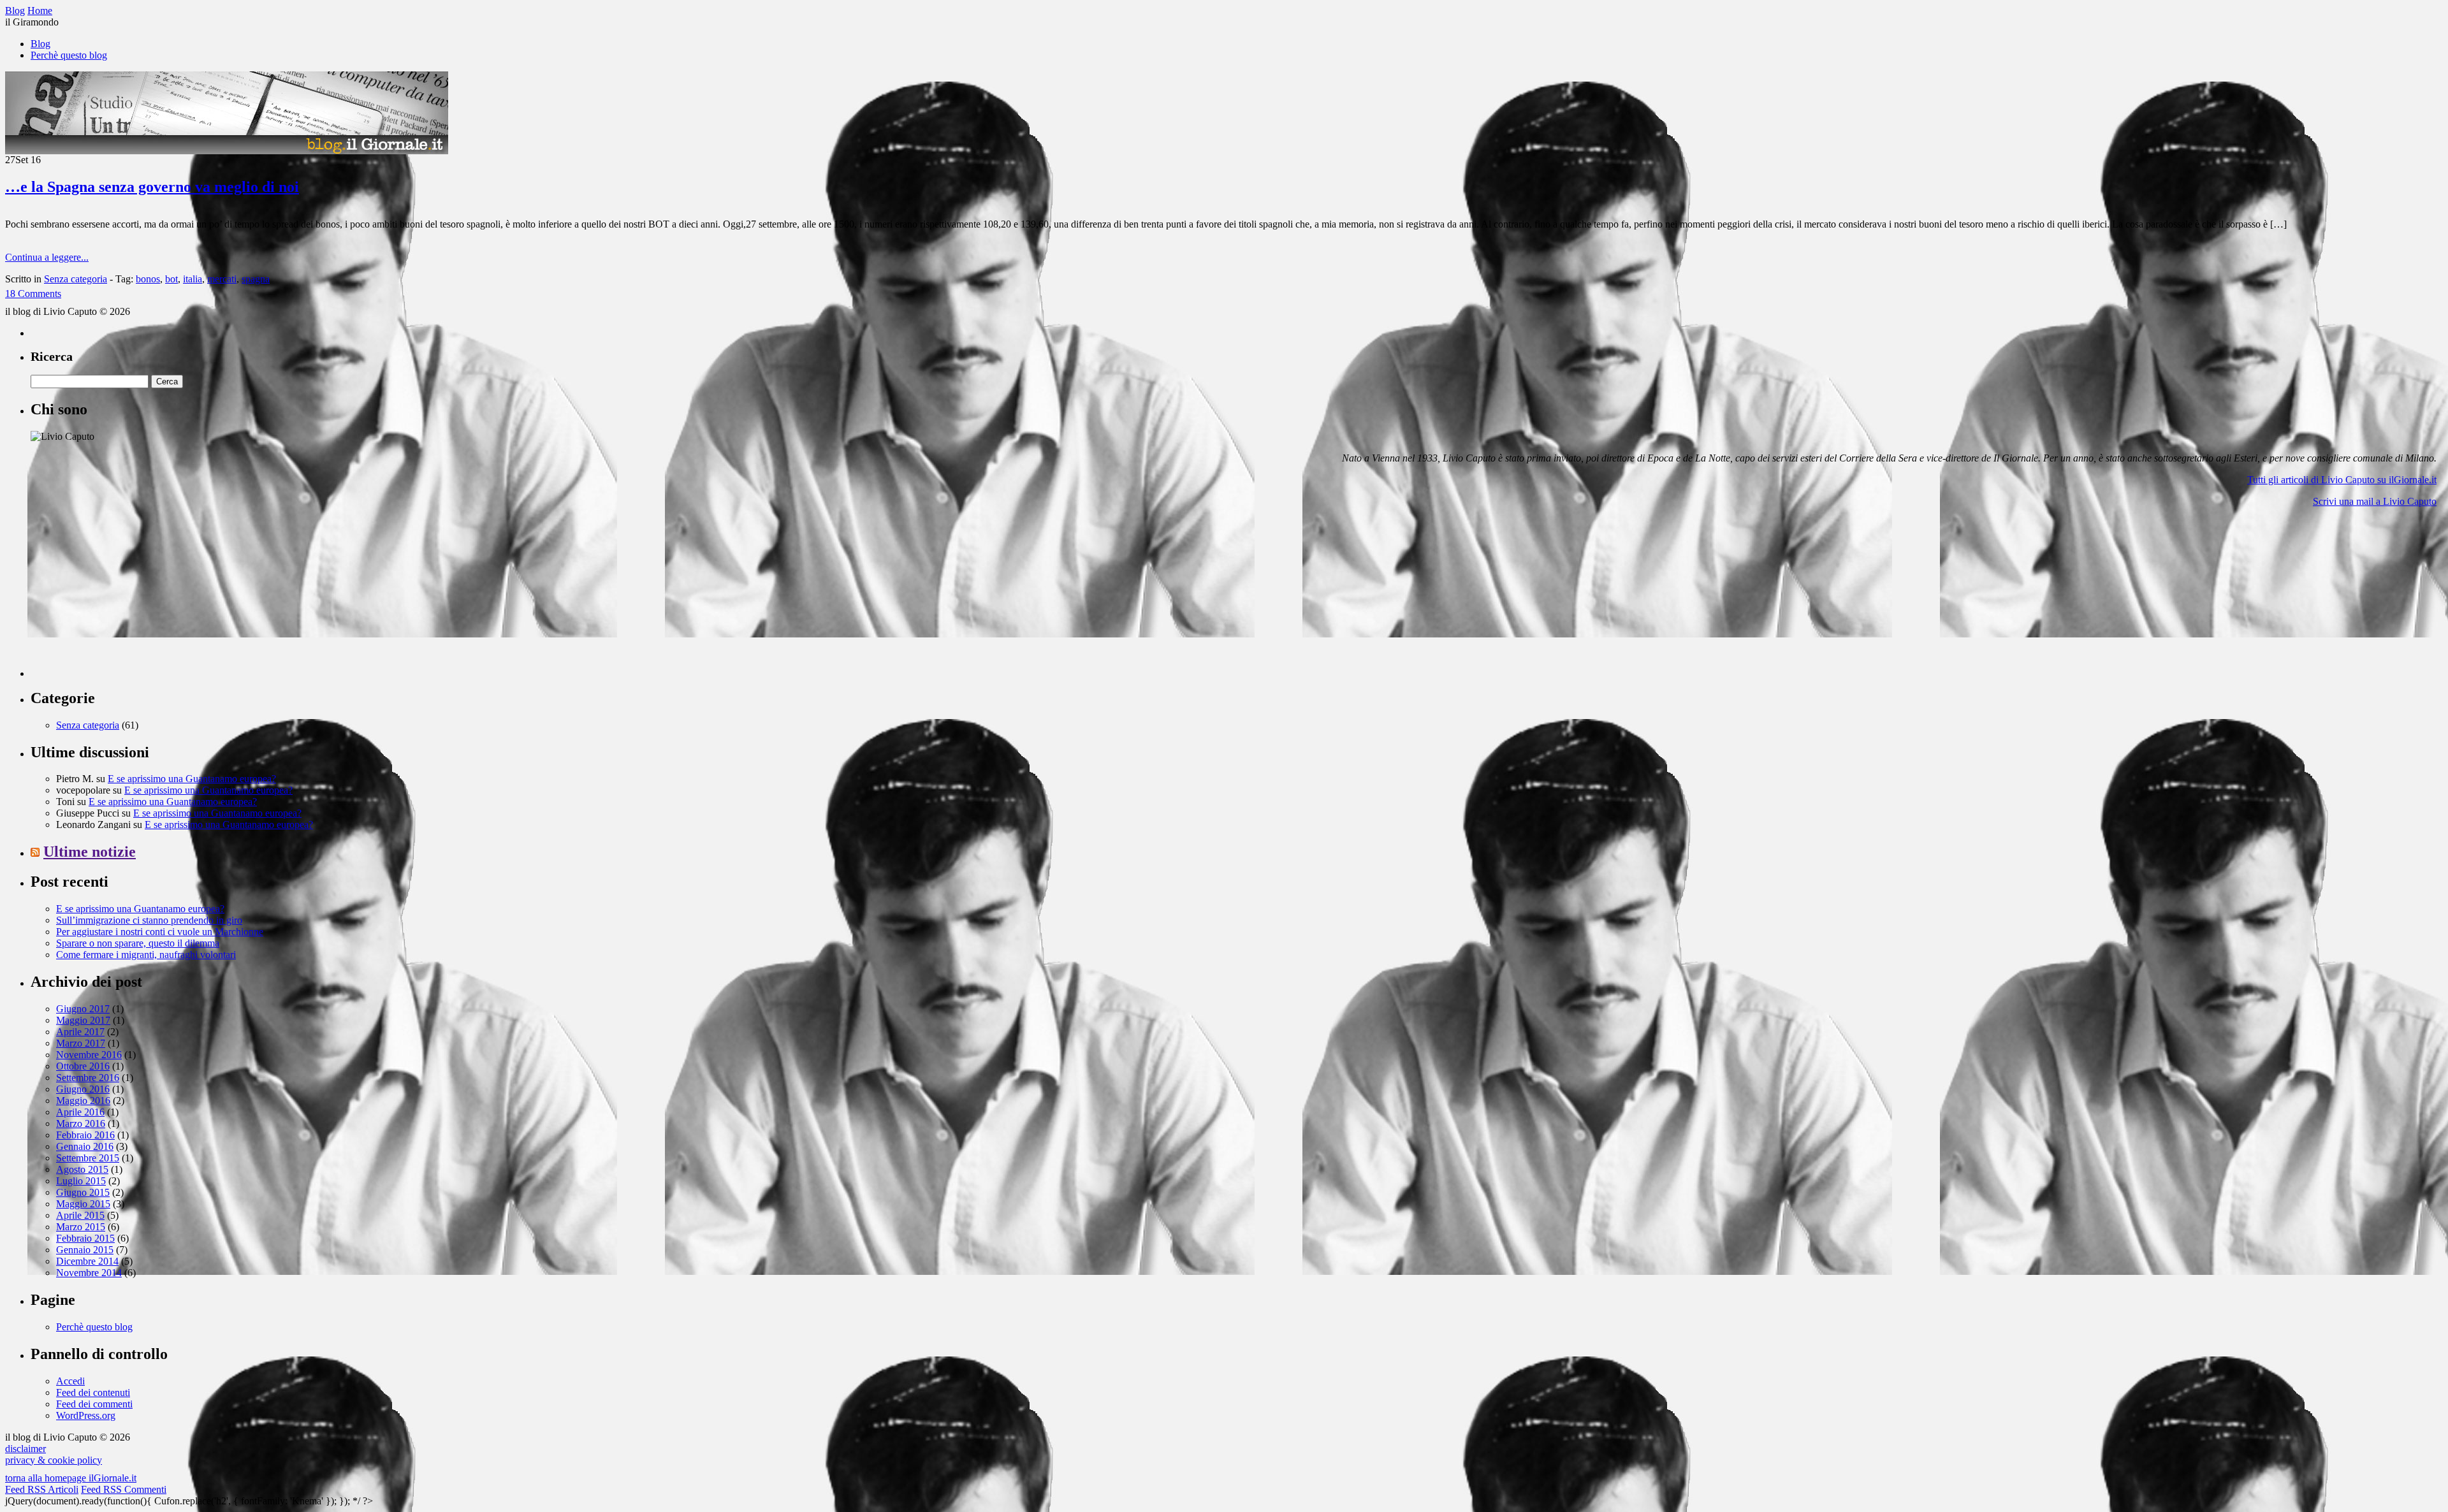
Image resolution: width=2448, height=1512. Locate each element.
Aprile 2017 (80, 1032)
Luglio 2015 (81, 1181)
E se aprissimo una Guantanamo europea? (192, 779)
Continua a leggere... (47, 257)
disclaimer (25, 1449)
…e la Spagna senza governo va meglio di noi (152, 187)
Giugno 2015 (83, 1192)
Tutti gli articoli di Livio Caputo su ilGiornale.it (2342, 480)
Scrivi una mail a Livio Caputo (2375, 501)
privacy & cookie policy (54, 1460)
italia (193, 279)
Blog (40, 44)
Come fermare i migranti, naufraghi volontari (146, 955)
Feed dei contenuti (93, 1392)
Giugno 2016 (83, 1089)
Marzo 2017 (81, 1043)
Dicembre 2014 (87, 1261)
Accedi (70, 1381)
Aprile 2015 (80, 1215)
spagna (256, 279)
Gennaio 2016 (85, 1146)
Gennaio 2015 (85, 1250)
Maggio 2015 (83, 1204)
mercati (222, 279)
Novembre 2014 (89, 1273)
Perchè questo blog (69, 55)
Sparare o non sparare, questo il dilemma (138, 943)
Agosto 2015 (82, 1169)
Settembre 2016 (88, 1078)
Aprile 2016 (80, 1112)
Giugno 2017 (83, 1009)
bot (171, 279)
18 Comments (33, 294)
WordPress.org (86, 1415)
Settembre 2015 (88, 1158)
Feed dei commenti (94, 1404)
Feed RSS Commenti (124, 1489)
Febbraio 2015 (85, 1238)
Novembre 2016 (89, 1055)
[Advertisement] (126, 597)
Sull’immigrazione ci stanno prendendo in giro (149, 920)
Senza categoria (76, 279)
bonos (148, 279)
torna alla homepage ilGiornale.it (71, 1478)
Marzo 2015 (81, 1227)
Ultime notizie (90, 852)
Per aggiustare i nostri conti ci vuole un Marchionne (160, 932)
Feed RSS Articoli (42, 1489)
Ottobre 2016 (83, 1066)
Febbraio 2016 (85, 1135)
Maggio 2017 (83, 1020)
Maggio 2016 (83, 1101)
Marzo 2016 (81, 1123)
